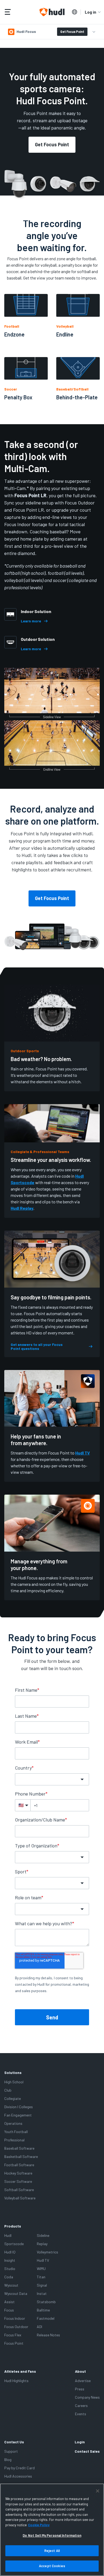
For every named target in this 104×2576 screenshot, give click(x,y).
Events (81, 2414)
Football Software (19, 2165)
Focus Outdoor (16, 2327)
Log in (91, 12)
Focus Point (14, 2343)
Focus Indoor (15, 2318)
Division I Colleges (19, 2107)
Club (8, 2090)
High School (14, 2082)
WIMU (41, 2269)
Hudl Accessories (18, 2476)
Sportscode (14, 2244)
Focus (9, 2310)
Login (80, 2442)
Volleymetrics (47, 2252)
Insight (10, 2260)
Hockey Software (18, 2173)
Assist (9, 2302)
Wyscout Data (16, 2293)
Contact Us (14, 2442)
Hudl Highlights (16, 2381)
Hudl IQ (10, 2252)
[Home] (52, 12)
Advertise (83, 2381)
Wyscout (11, 2285)
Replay (42, 2244)
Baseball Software (19, 2148)
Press (80, 2389)
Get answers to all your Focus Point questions (37, 1347)
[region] (52, 2530)
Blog (8, 2460)
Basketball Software (21, 2156)
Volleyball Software (20, 2198)
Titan (41, 2277)
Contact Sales (87, 2451)
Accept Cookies (52, 2566)
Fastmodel (46, 2318)
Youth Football (16, 2132)
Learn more (31, 621)
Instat (42, 2293)
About (80, 2371)
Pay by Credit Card (19, 2468)
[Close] (98, 2491)
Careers (81, 2405)
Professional (14, 2140)
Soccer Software (18, 2181)
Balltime (43, 2310)
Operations (13, 2123)
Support (11, 2451)
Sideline (43, 2235)
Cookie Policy (39, 2525)
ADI (39, 2327)
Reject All (52, 2551)
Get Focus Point (72, 32)
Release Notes (48, 2335)
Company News (87, 2397)
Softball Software (19, 2190)
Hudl (8, 2235)
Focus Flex (13, 2335)
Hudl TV (83, 1453)
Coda (9, 2277)
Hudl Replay (22, 1208)
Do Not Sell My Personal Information (52, 2535)
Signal (42, 2285)
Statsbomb (46, 2302)
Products (13, 2226)
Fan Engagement (18, 2115)
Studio (10, 2269)
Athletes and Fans (20, 2371)
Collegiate (13, 2098)
